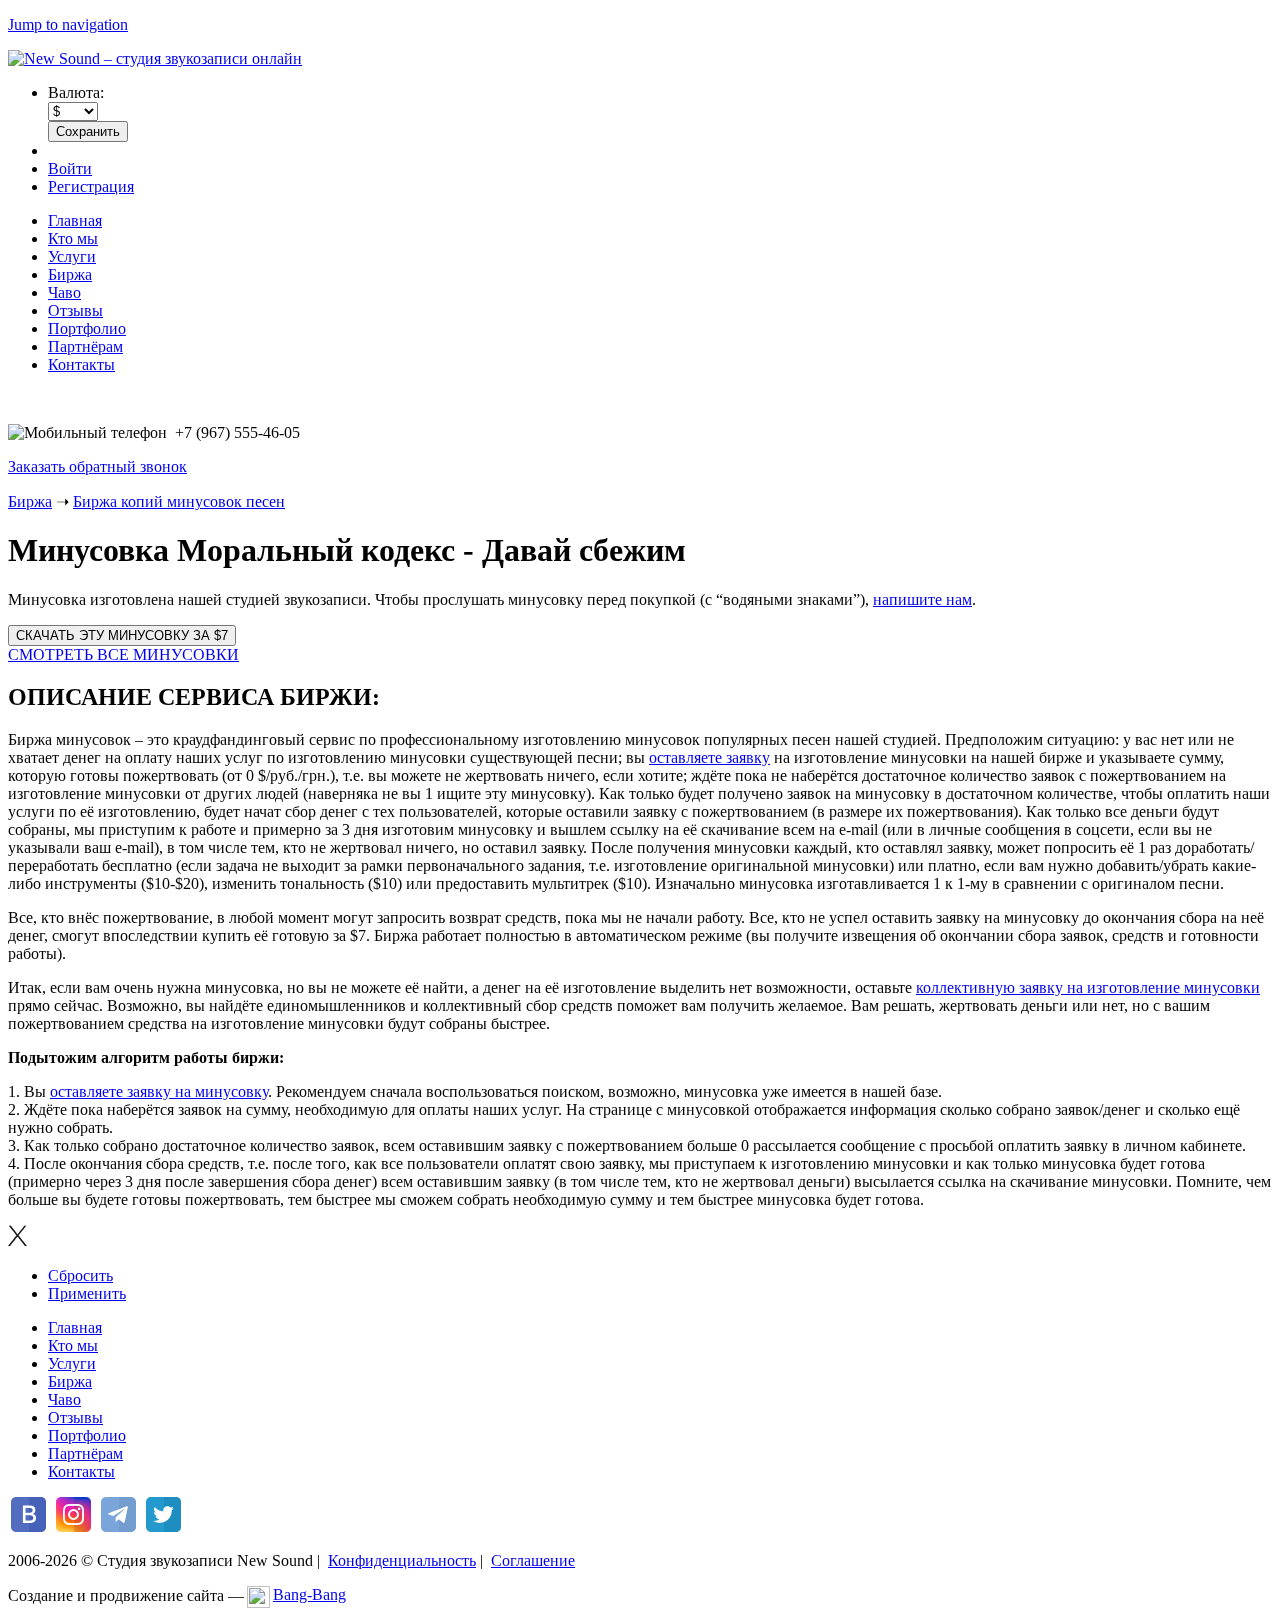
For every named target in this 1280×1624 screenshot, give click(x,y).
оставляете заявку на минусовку (159, 1091)
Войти (70, 168)
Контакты (81, 364)
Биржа (70, 274)
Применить (87, 1293)
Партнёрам (85, 346)
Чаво (64, 292)
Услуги (72, 256)
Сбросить (80, 1275)
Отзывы (75, 310)
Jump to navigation (68, 24)
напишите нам (922, 599)
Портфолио (87, 328)
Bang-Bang (309, 1594)
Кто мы (73, 238)
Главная (75, 220)
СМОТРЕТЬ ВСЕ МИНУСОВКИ (123, 654)
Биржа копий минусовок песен (179, 501)
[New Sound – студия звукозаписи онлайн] (155, 58)
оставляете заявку (709, 757)
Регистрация (91, 186)
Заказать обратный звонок (97, 466)
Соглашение (533, 1560)
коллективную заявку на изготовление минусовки (1088, 987)
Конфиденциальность (402, 1560)
